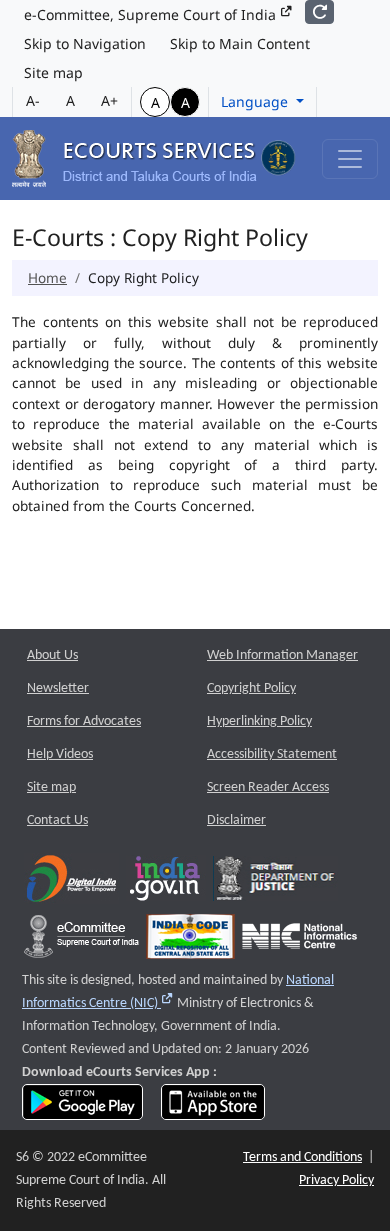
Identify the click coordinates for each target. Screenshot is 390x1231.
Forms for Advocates (84, 721)
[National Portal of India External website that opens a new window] (166, 882)
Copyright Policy (251, 688)
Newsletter (58, 688)
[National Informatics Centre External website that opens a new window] (299, 940)
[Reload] (319, 12)
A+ (109, 100)
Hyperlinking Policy (259, 721)
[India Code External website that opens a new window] (190, 940)
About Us (52, 655)
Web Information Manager (282, 655)
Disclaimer (236, 820)
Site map (53, 72)
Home (47, 277)
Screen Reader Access (268, 787)
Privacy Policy (336, 1180)
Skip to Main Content (240, 43)
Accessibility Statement (272, 754)
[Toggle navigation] (350, 159)
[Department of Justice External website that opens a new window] (275, 882)
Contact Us (57, 820)
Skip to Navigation (85, 43)
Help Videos (60, 754)
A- (33, 100)
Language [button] (256, 101)
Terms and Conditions (302, 1157)
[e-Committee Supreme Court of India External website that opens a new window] (81, 940)
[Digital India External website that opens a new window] (71, 882)
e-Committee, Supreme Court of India (152, 14)
